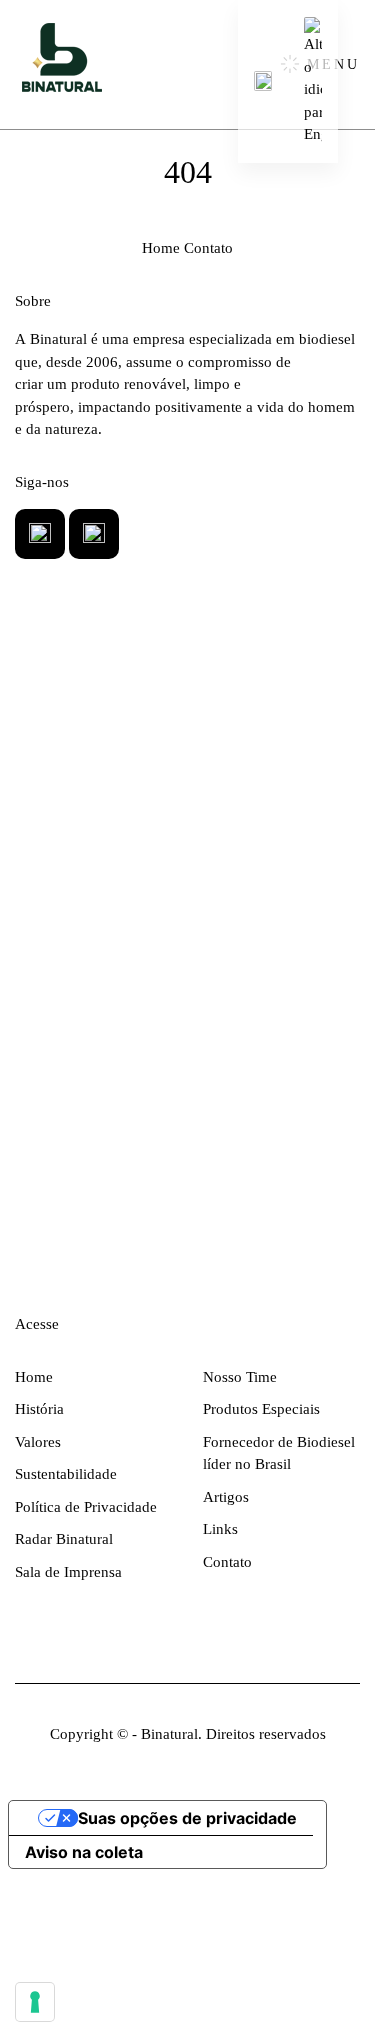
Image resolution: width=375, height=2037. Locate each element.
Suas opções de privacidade (187, 1818)
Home (161, 248)
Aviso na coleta (84, 1852)
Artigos (226, 1497)
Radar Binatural (64, 1539)
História (39, 1409)
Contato (208, 248)
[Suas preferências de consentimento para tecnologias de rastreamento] (35, 2002)
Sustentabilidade (66, 1474)
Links (220, 1529)
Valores (38, 1442)
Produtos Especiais (261, 1409)
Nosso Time (240, 1377)
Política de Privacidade (86, 1507)
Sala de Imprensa (68, 1572)
